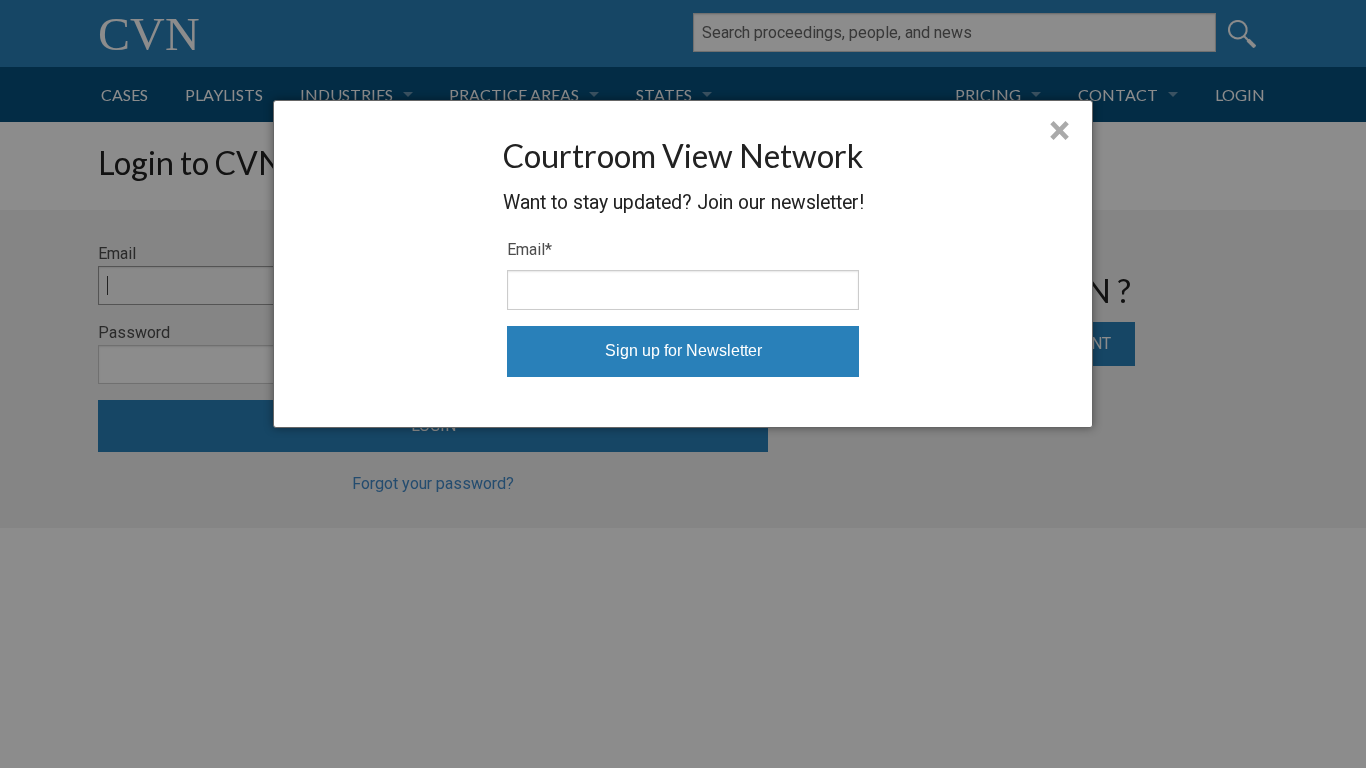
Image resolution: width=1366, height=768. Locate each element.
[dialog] (683, 264)
